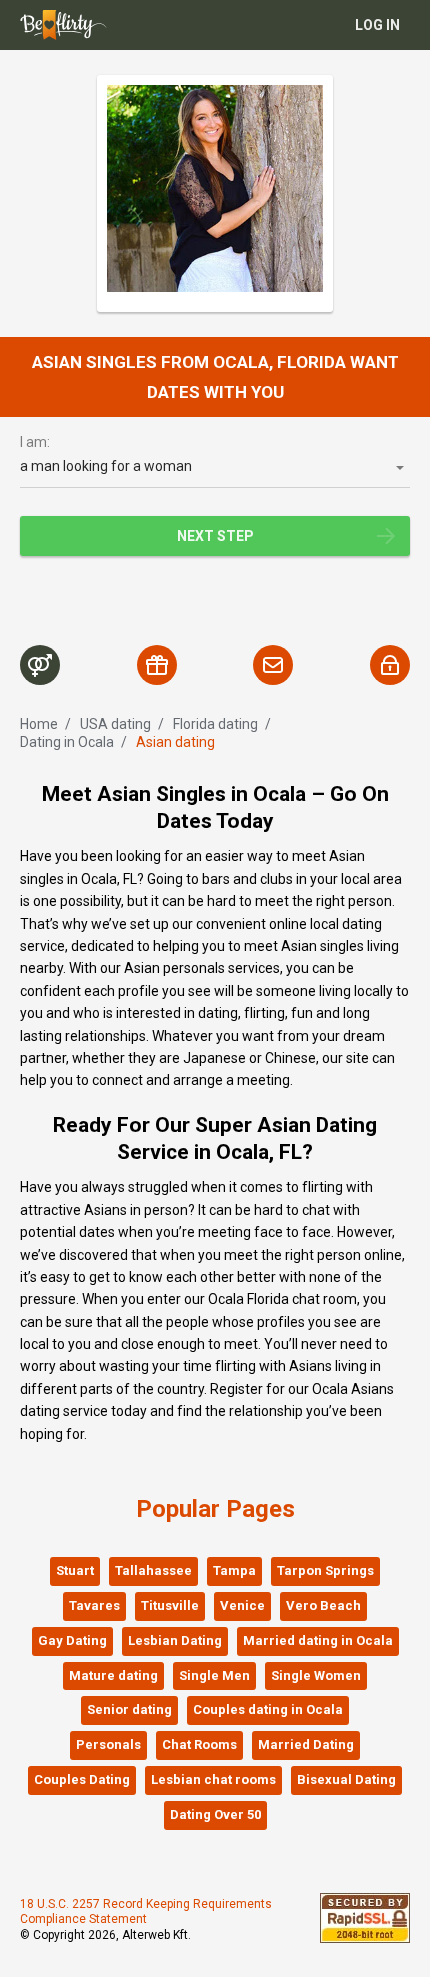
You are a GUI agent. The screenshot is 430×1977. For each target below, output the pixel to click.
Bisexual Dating (346, 1779)
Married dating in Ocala (318, 1640)
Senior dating (129, 1709)
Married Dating (306, 1744)
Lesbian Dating (175, 1640)
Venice (242, 1605)
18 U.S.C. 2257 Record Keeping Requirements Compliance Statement (146, 1912)
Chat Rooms (199, 1744)
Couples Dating (82, 1779)
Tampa (234, 1570)
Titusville (170, 1605)
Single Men (214, 1675)
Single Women (316, 1675)
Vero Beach (323, 1605)
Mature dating (113, 1675)
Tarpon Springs (325, 1570)
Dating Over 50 (215, 1814)
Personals (108, 1744)
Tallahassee (153, 1570)
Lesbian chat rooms (213, 1779)
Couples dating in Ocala (268, 1709)
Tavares (94, 1605)
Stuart (75, 1570)
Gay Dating (72, 1640)
